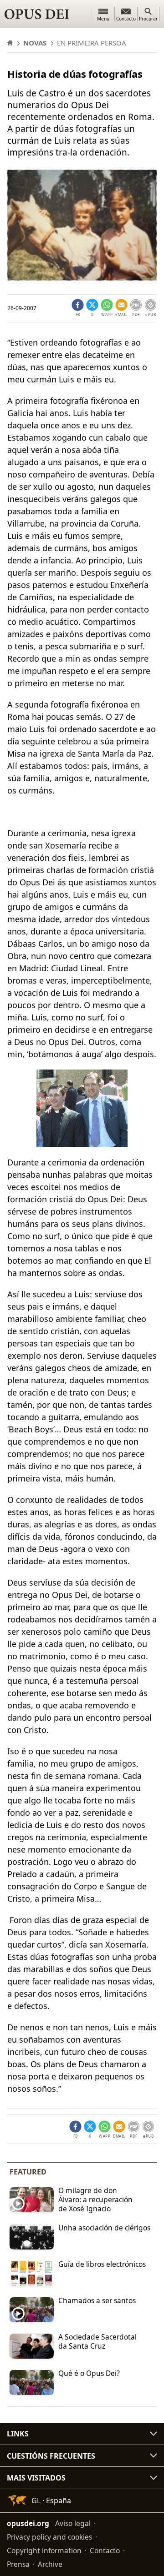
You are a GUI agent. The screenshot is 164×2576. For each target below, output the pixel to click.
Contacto (105, 2550)
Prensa (18, 2564)
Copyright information (44, 2550)
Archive (50, 2564)
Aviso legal (73, 2523)
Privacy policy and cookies (49, 2536)
